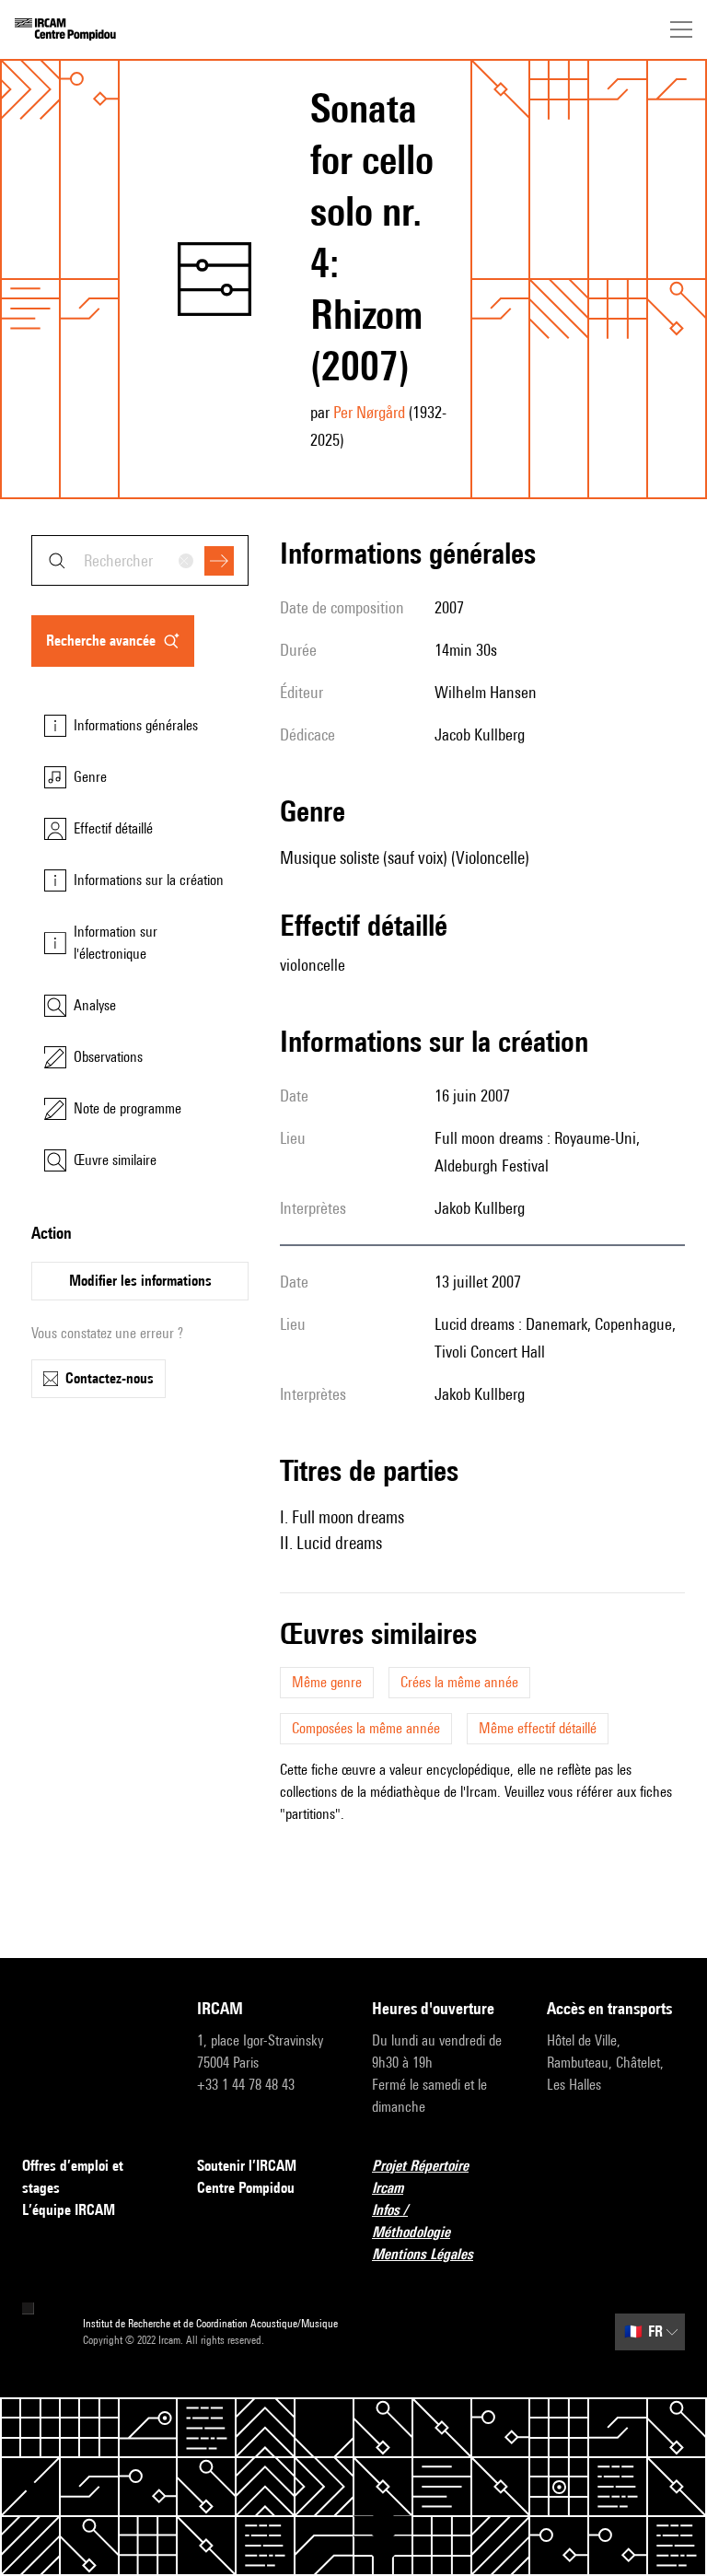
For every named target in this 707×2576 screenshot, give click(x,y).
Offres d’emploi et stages (73, 2177)
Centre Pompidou (246, 2188)
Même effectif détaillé (538, 1728)
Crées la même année (459, 1682)
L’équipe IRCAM (69, 2210)
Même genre (327, 1682)
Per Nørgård (369, 412)
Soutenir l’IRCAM (247, 2166)
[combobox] (140, 560)
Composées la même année (366, 1728)
